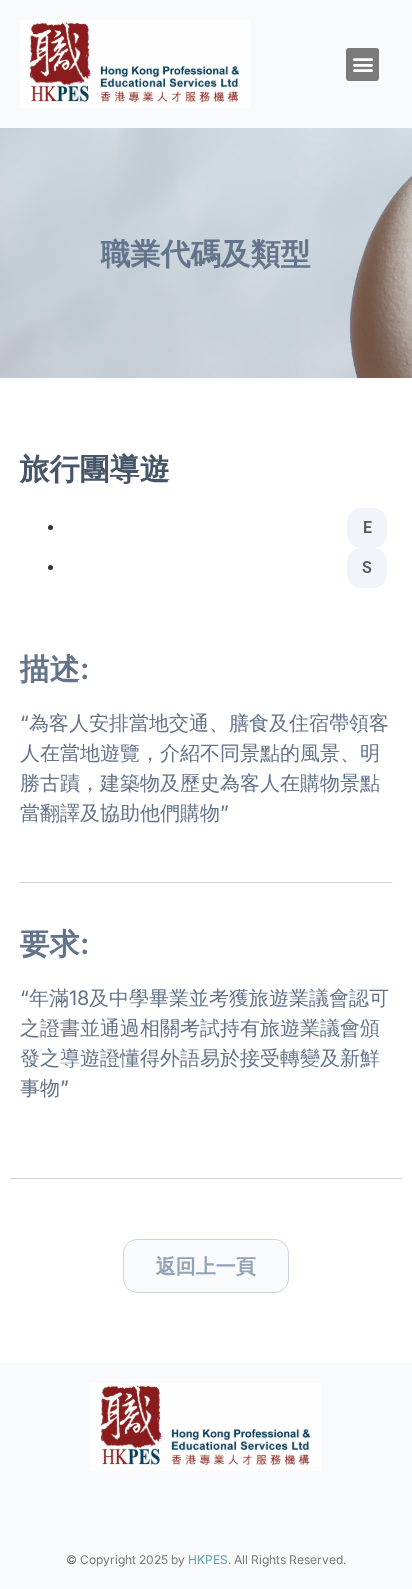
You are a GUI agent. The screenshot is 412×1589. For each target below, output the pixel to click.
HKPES (208, 1559)
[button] (362, 64)
